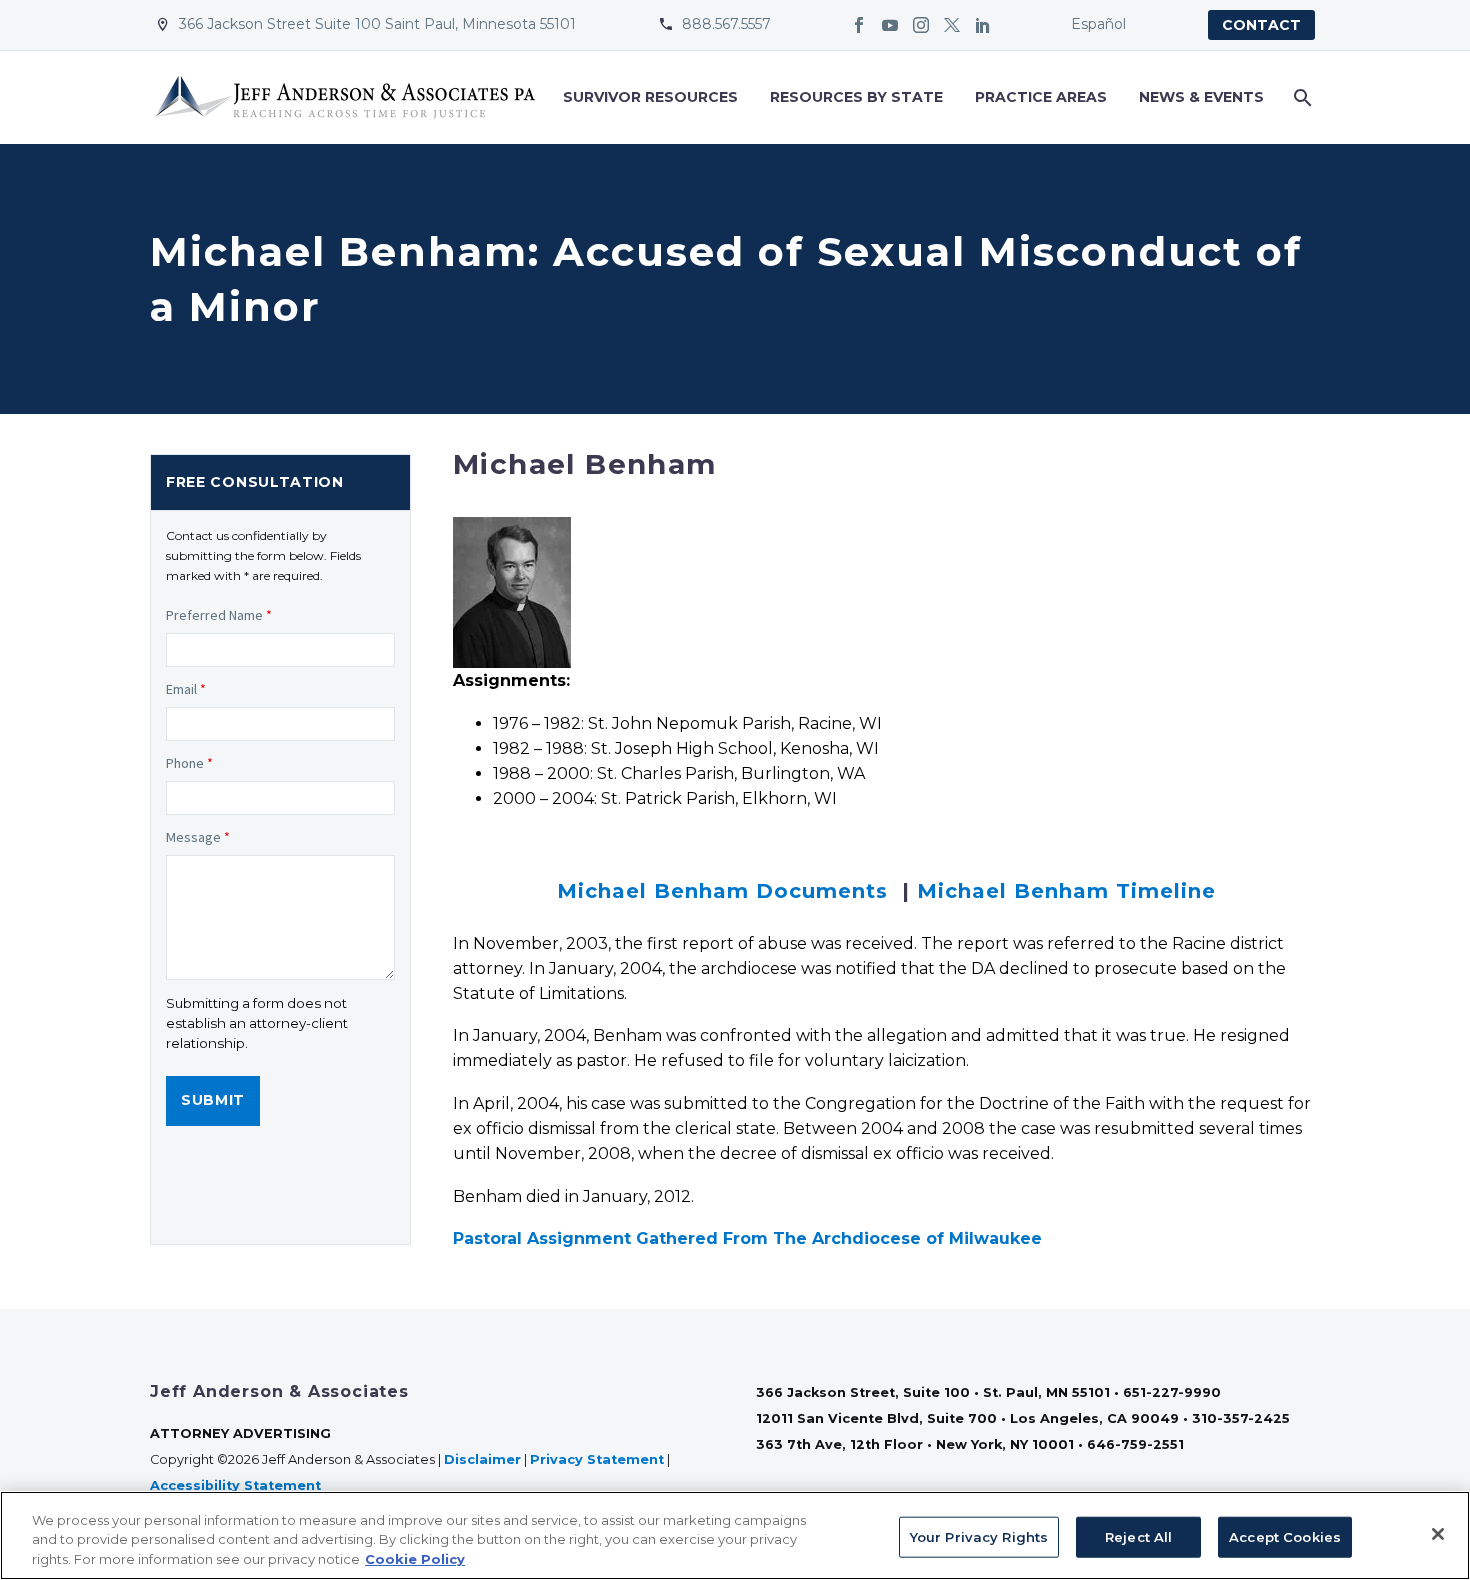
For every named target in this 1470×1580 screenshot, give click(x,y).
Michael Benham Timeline (1066, 891)
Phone (189, 763)
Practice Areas (1041, 97)
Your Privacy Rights (979, 1536)
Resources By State (856, 97)
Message (198, 837)
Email (186, 689)
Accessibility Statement (237, 1485)
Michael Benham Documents (722, 891)
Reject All (1138, 1536)
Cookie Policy (415, 1559)
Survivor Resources (650, 97)
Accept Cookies (1285, 1536)
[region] (735, 1535)
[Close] (1438, 1534)
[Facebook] (859, 25)
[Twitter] (952, 25)
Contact (1261, 25)
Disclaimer (482, 1459)
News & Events (1201, 97)
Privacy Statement (597, 1459)
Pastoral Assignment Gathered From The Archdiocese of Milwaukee (747, 1238)
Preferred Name (219, 615)
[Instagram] (921, 25)
